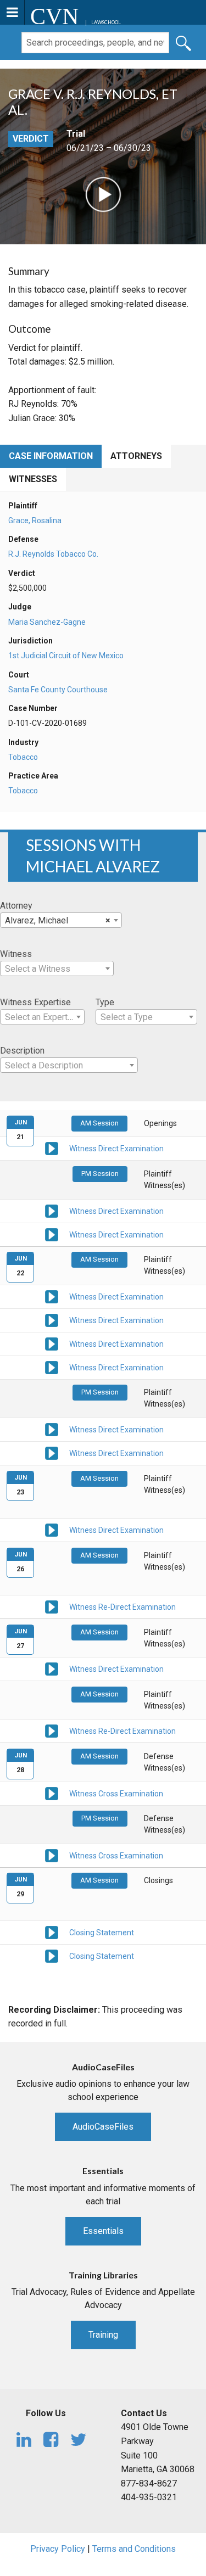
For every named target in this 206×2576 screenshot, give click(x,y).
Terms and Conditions (134, 2549)
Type (105, 1002)
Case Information (51, 456)
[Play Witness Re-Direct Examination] (52, 1606)
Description (22, 1051)
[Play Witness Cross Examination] (52, 1793)
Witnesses (33, 479)
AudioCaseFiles (103, 2127)
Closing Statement (102, 1933)
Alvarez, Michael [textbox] (58, 920)
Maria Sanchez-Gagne (47, 622)
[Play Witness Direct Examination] (52, 1148)
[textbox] (57, 969)
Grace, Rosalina (35, 520)
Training (103, 2335)
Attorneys (136, 456)
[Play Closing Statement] (52, 1931)
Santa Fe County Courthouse (58, 690)
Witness (16, 954)
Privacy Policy (58, 2549)
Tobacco (23, 757)
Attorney (16, 906)
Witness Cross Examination (116, 1794)
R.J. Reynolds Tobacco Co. (53, 554)
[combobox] (61, 920)
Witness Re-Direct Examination (123, 1607)
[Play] (103, 194)
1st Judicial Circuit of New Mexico (66, 656)
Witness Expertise (35, 1002)
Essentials (103, 2231)
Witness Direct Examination (116, 1149)
